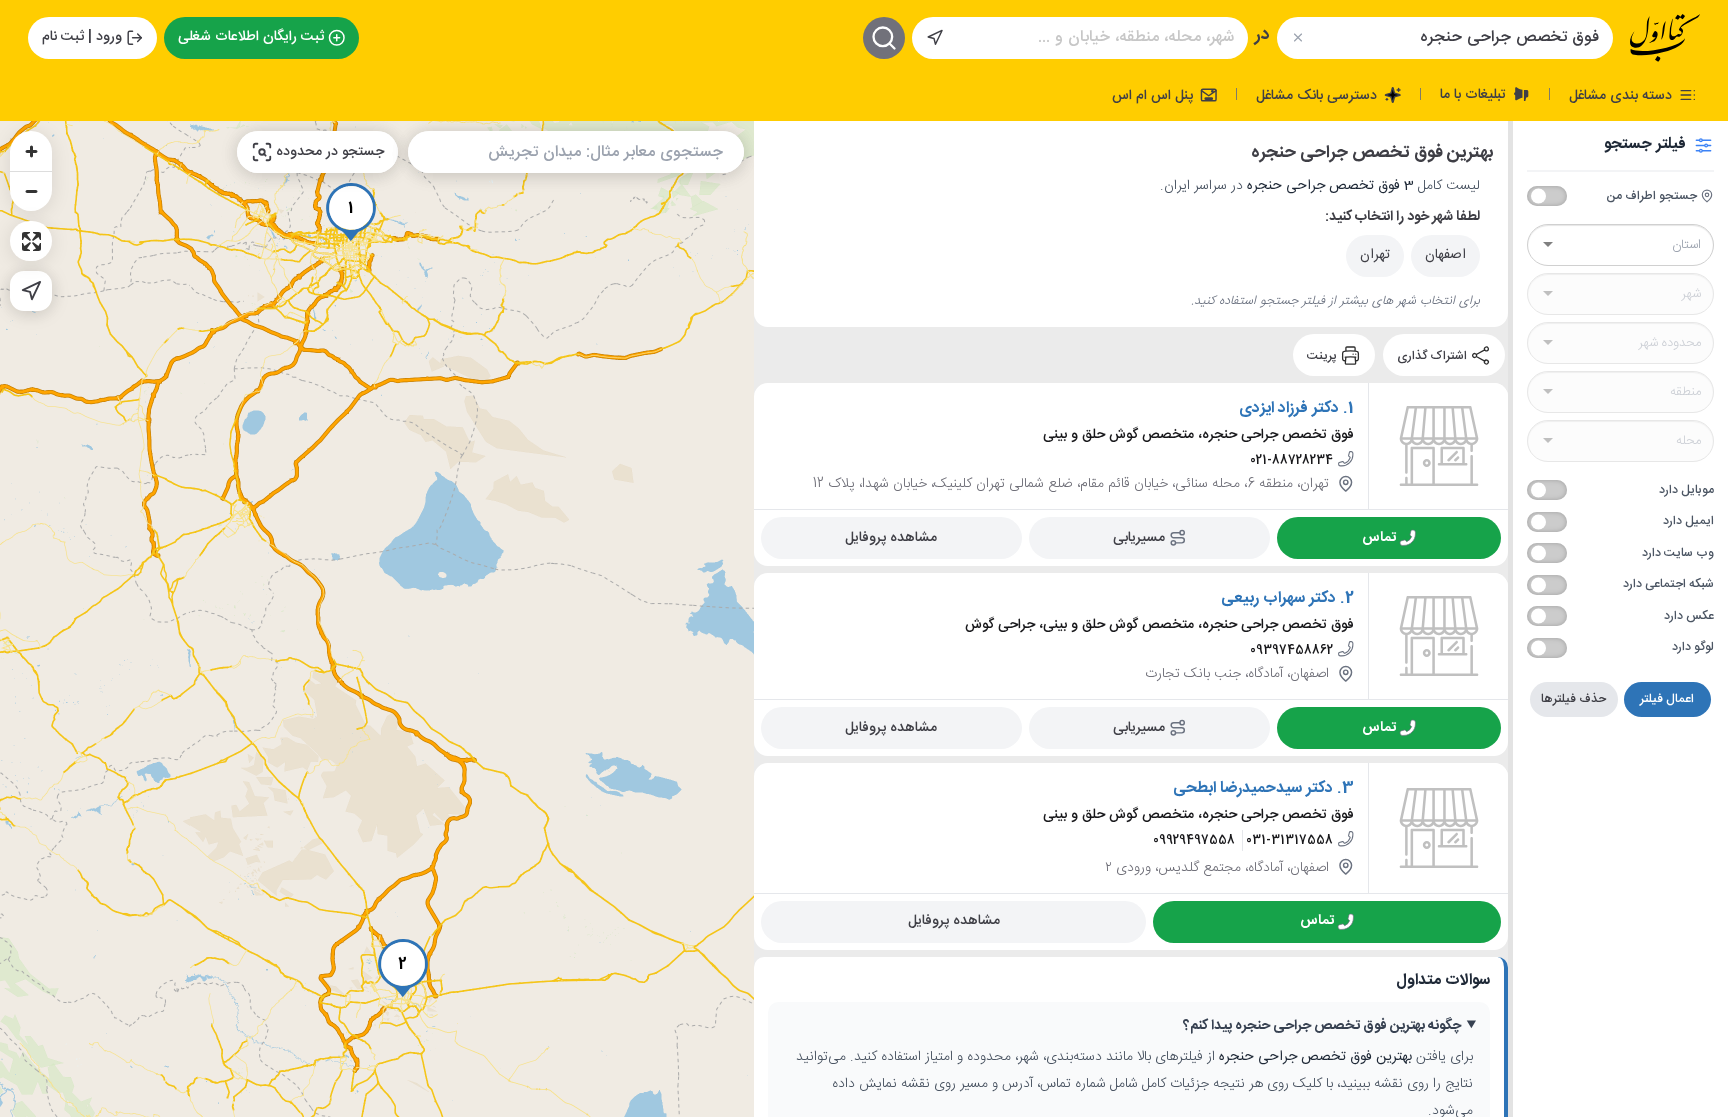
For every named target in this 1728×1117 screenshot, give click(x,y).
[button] (351, 212)
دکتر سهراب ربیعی (1278, 599)
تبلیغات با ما (1475, 94)
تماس (1379, 538)
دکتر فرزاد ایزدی (1289, 409)
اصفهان (1445, 255)
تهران (1375, 255)
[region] (377, 619)
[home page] (1665, 38)
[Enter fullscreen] (31, 241)
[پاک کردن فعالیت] (1297, 37)
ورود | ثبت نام (82, 37)
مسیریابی (1139, 538)
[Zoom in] (31, 151)
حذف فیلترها (1573, 699)
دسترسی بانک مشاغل (1318, 95)
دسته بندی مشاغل (1622, 95)
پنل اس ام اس (1154, 95)
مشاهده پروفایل (891, 538)
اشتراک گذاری (1433, 355)
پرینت (1323, 355)
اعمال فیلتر (1667, 699)
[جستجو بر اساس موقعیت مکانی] (935, 38)
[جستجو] (884, 38)
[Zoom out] (31, 191)
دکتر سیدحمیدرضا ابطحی (1253, 789)
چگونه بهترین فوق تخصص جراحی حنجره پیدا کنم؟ (1322, 1026)
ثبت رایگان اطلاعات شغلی (251, 37)
